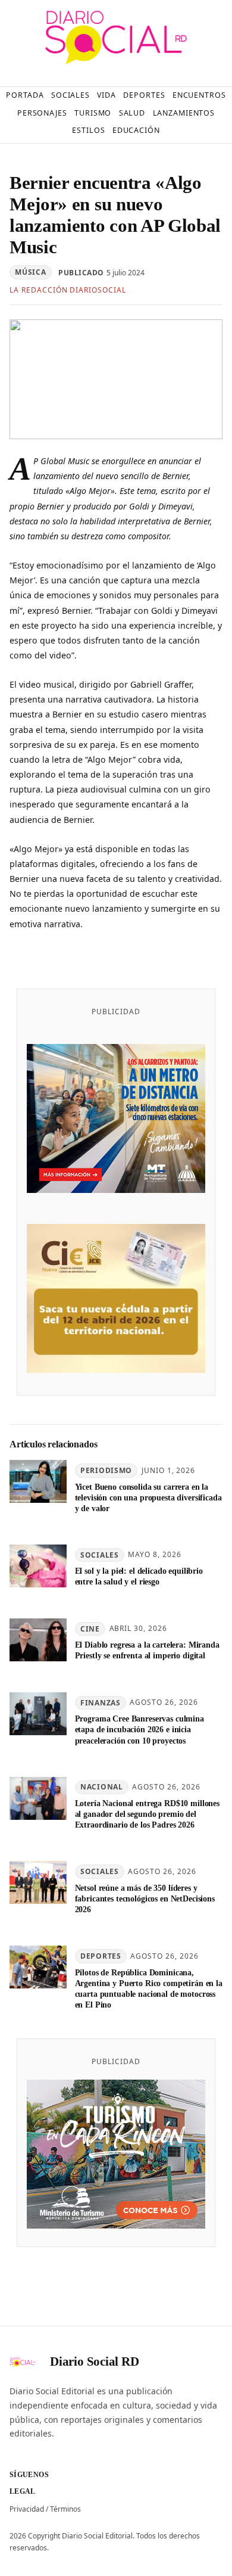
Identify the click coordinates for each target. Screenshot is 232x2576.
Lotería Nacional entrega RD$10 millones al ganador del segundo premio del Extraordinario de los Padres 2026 (147, 1814)
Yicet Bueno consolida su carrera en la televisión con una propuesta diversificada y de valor (148, 1497)
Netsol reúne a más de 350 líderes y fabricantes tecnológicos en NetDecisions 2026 (145, 1898)
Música (30, 272)
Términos (65, 2509)
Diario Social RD (95, 2361)
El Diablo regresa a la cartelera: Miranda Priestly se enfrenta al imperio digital (147, 1650)
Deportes (101, 1956)
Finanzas (101, 1703)
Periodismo (106, 1470)
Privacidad (27, 2509)
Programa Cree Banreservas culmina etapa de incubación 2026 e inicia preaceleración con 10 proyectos (139, 1729)
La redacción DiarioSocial (68, 290)
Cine (90, 1629)
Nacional (102, 1787)
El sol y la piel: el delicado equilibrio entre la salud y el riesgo (139, 1576)
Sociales (100, 1555)
